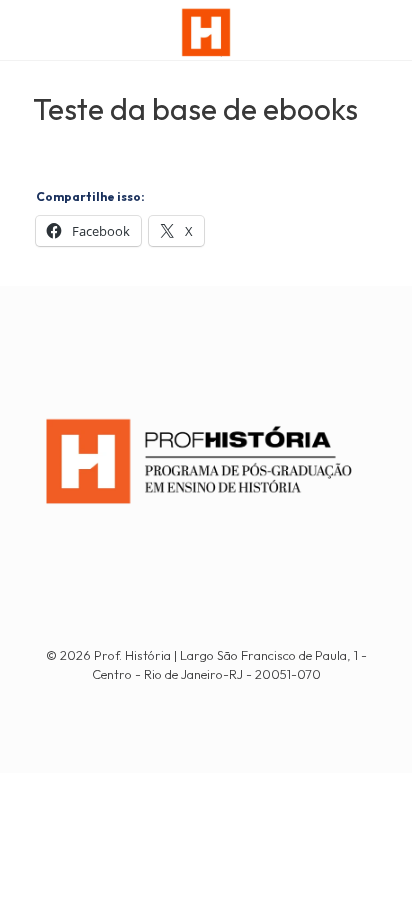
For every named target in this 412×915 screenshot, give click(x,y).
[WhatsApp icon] (195, 702)
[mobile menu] (385, 30)
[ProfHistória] (206, 30)
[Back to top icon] (371, 874)
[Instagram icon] (216, 702)
